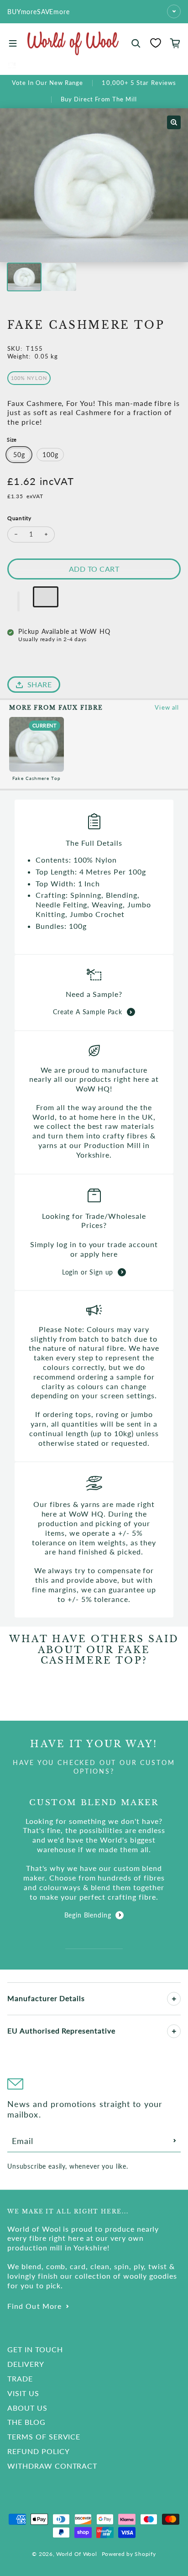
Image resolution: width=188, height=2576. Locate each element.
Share (39, 684)
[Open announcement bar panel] (174, 11)
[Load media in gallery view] (24, 277)
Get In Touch (35, 2349)
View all (167, 707)
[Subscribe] (175, 2141)
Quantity (19, 518)
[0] (156, 43)
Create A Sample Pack (88, 1012)
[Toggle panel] (174, 1999)
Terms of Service (44, 2436)
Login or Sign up (88, 1272)
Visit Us (23, 2393)
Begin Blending (88, 1915)
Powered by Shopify (129, 2554)
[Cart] (175, 43)
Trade (20, 2378)
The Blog (26, 2422)
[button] (19, 601)
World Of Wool (76, 2554)
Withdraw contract (52, 2466)
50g (19, 455)
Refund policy (38, 2451)
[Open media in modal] (174, 122)
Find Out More (34, 2306)
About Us (27, 2408)
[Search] (136, 43)
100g (50, 455)
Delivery (26, 2364)
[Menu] (13, 43)
